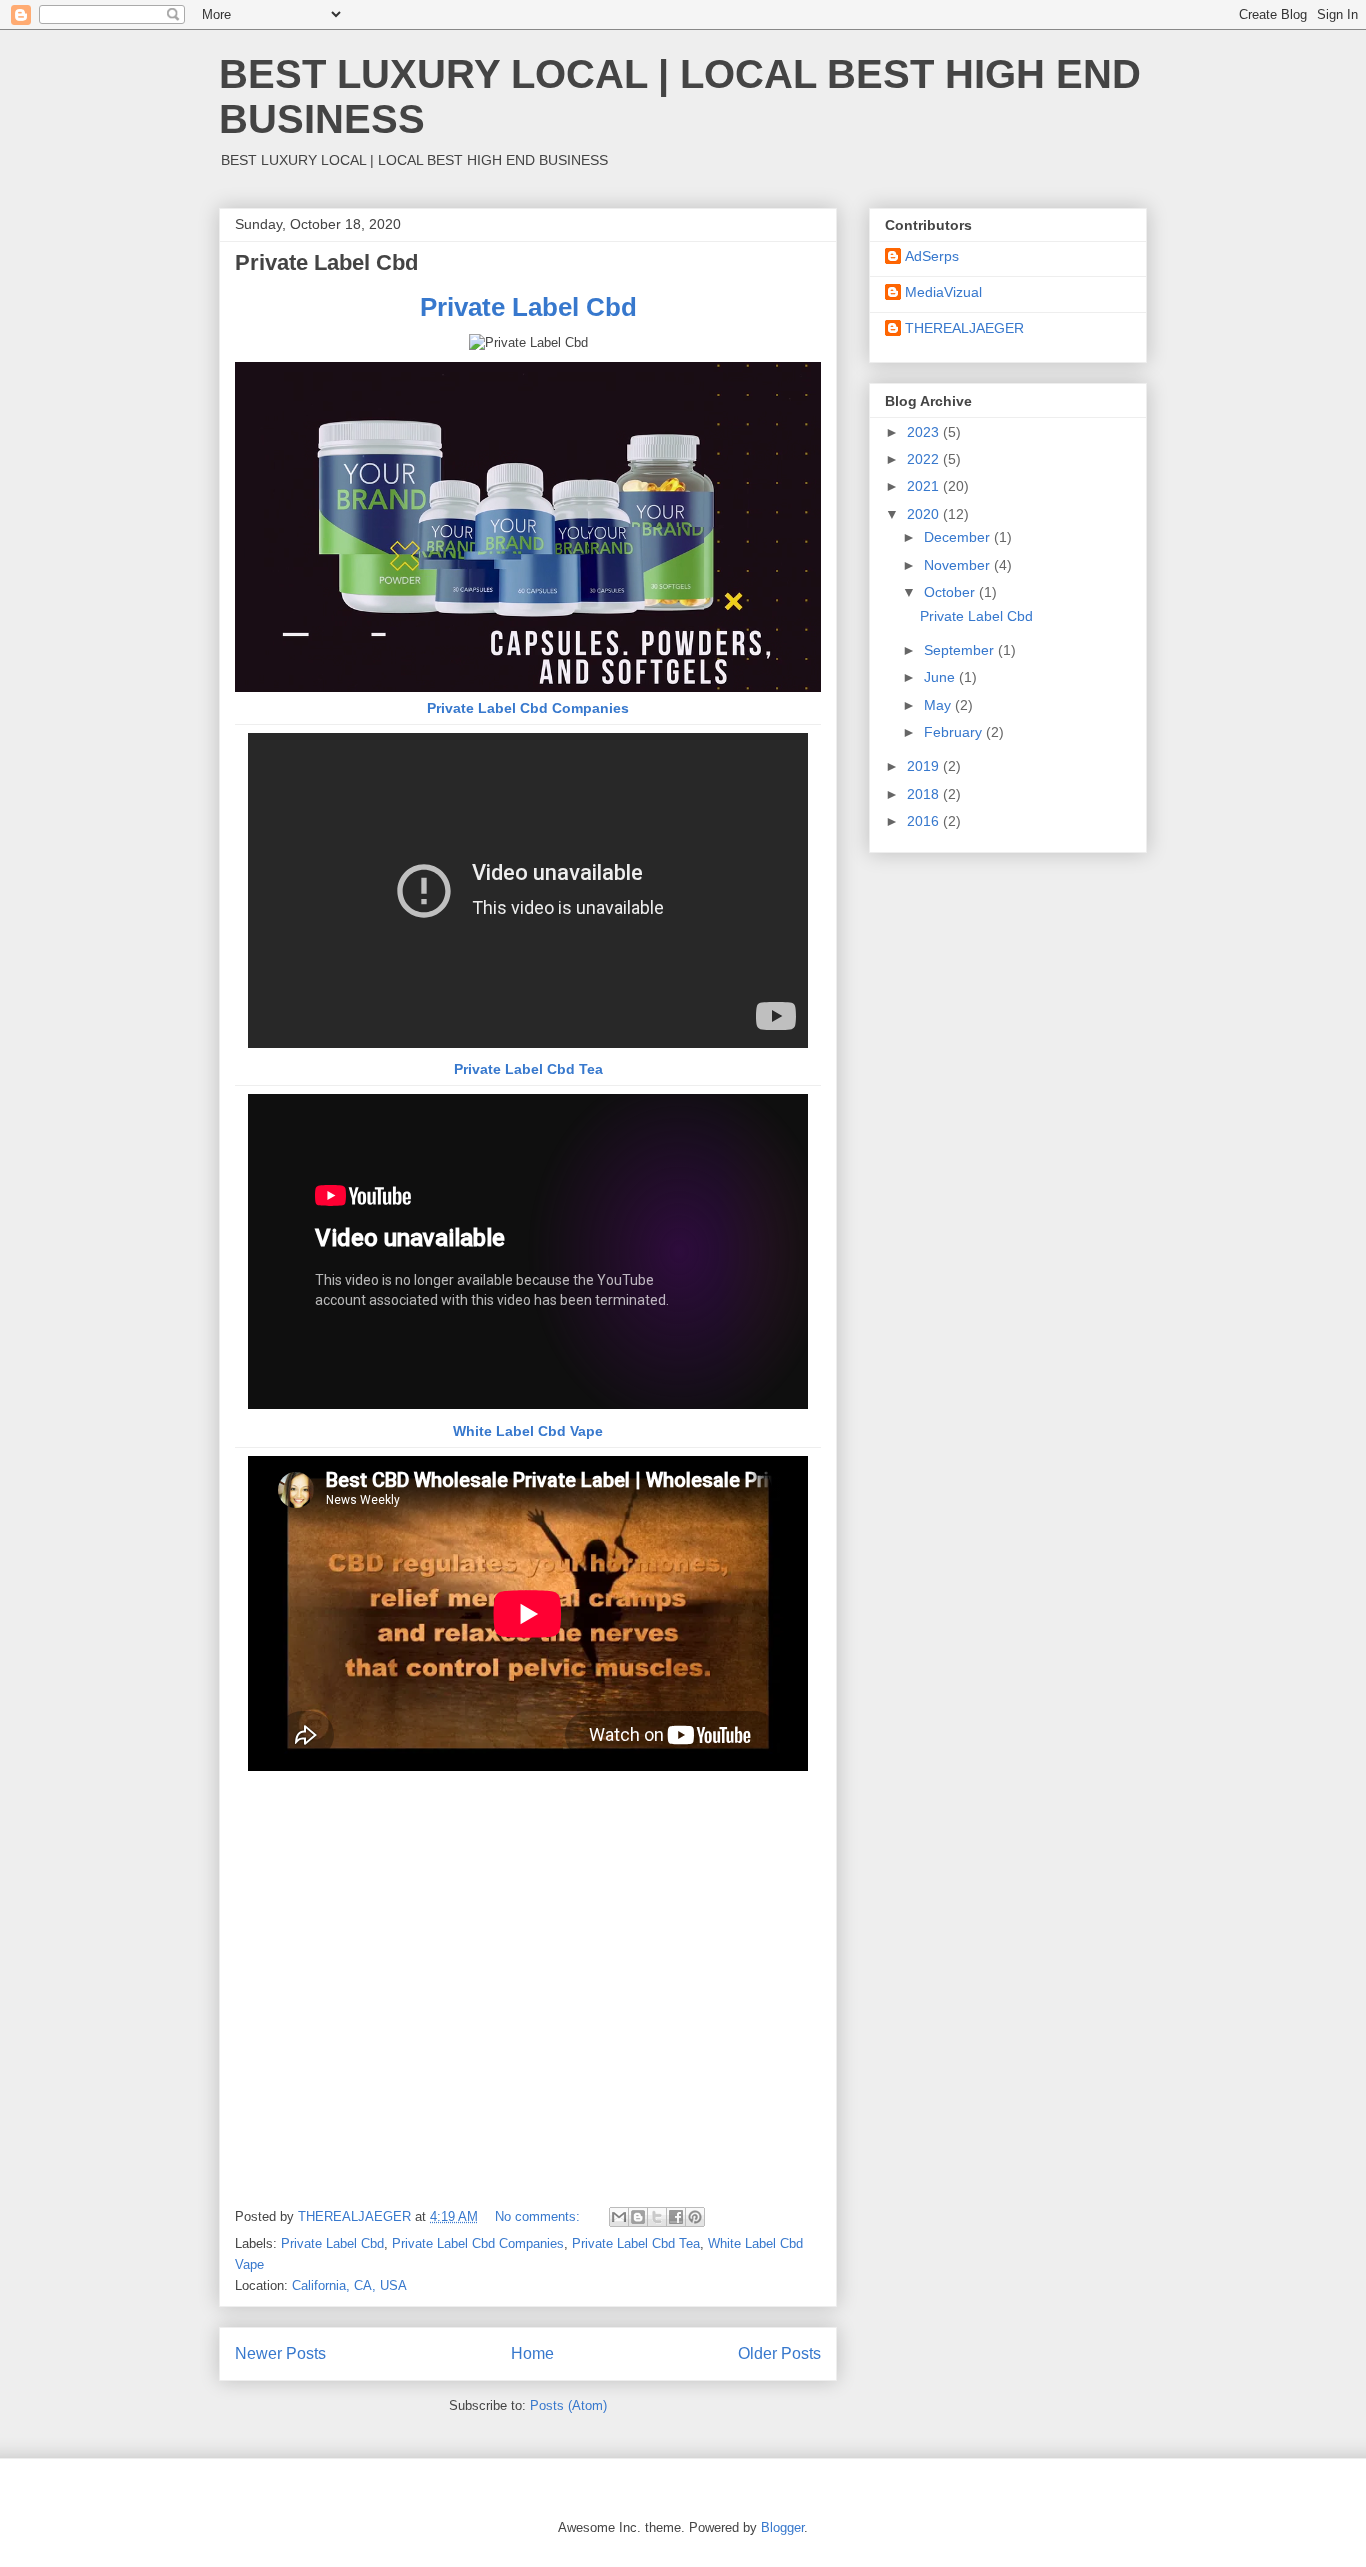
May (939, 705)
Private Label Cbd (326, 262)
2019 (925, 766)
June (941, 677)
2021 (925, 486)
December (959, 537)
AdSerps (932, 256)
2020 (925, 514)
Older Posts (779, 2353)
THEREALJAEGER (964, 328)
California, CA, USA (349, 2285)
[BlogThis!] (638, 2217)
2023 (925, 432)
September (961, 650)
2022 (925, 459)
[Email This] (619, 2217)
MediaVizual (943, 292)
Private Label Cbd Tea (528, 1069)
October (951, 592)
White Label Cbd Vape (528, 1431)
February (955, 732)
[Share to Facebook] (676, 2217)
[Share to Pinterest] (695, 2217)
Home (532, 2353)
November (959, 565)
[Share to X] (657, 2217)
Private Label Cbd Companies (528, 708)
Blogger (782, 2527)
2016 (925, 821)
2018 (925, 794)
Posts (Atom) (568, 2405)
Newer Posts (280, 2353)
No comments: (539, 2216)
